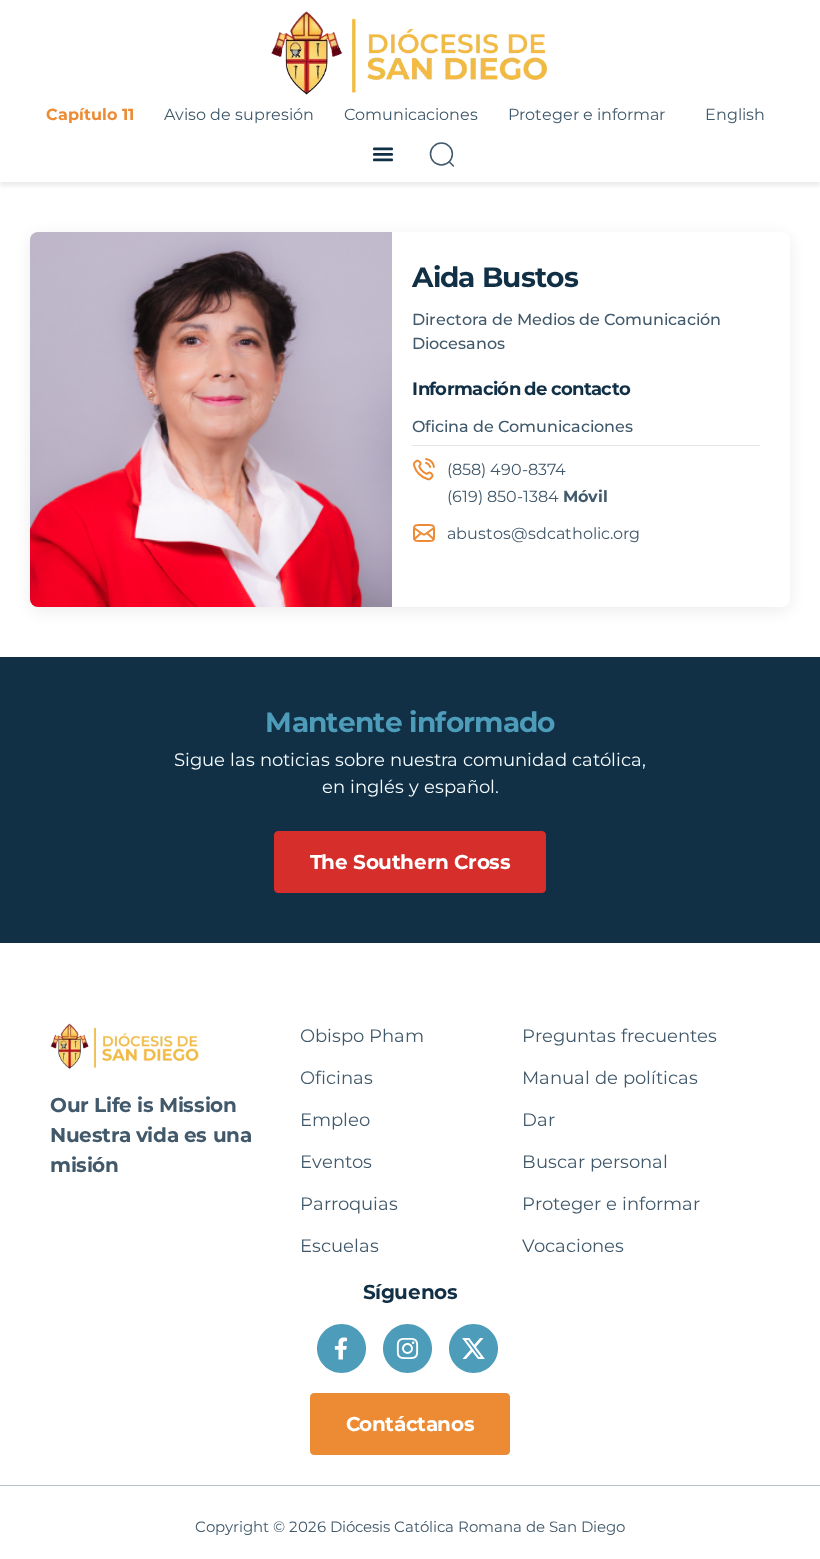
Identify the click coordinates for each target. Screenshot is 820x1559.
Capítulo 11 (90, 114)
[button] (382, 154)
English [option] (735, 114)
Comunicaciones (411, 114)
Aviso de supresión (239, 114)
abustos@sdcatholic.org (543, 533)
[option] (735, 115)
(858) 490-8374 (506, 469)
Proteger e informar (586, 114)
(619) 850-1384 (503, 496)
